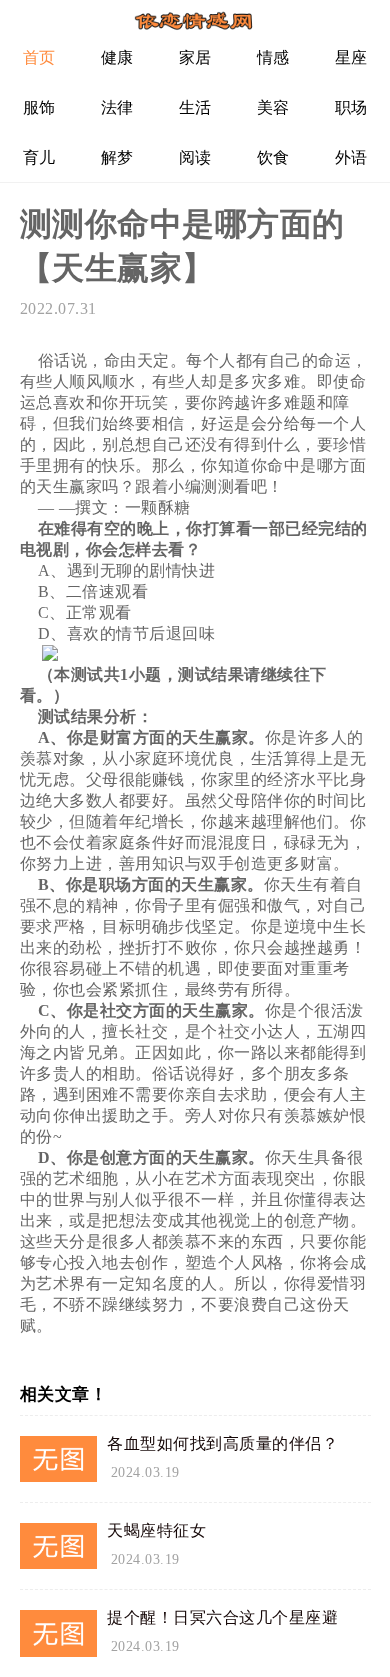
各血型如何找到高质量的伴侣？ (222, 1443)
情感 (273, 57)
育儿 (39, 157)
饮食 (273, 157)
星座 (351, 57)
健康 (117, 57)
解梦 (117, 157)
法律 (117, 107)
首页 (39, 57)
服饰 (39, 107)
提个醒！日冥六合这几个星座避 (222, 1617)
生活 (195, 107)
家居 (195, 57)
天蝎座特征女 (156, 1530)
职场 (351, 107)
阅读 (195, 157)
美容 (273, 107)
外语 (351, 157)
